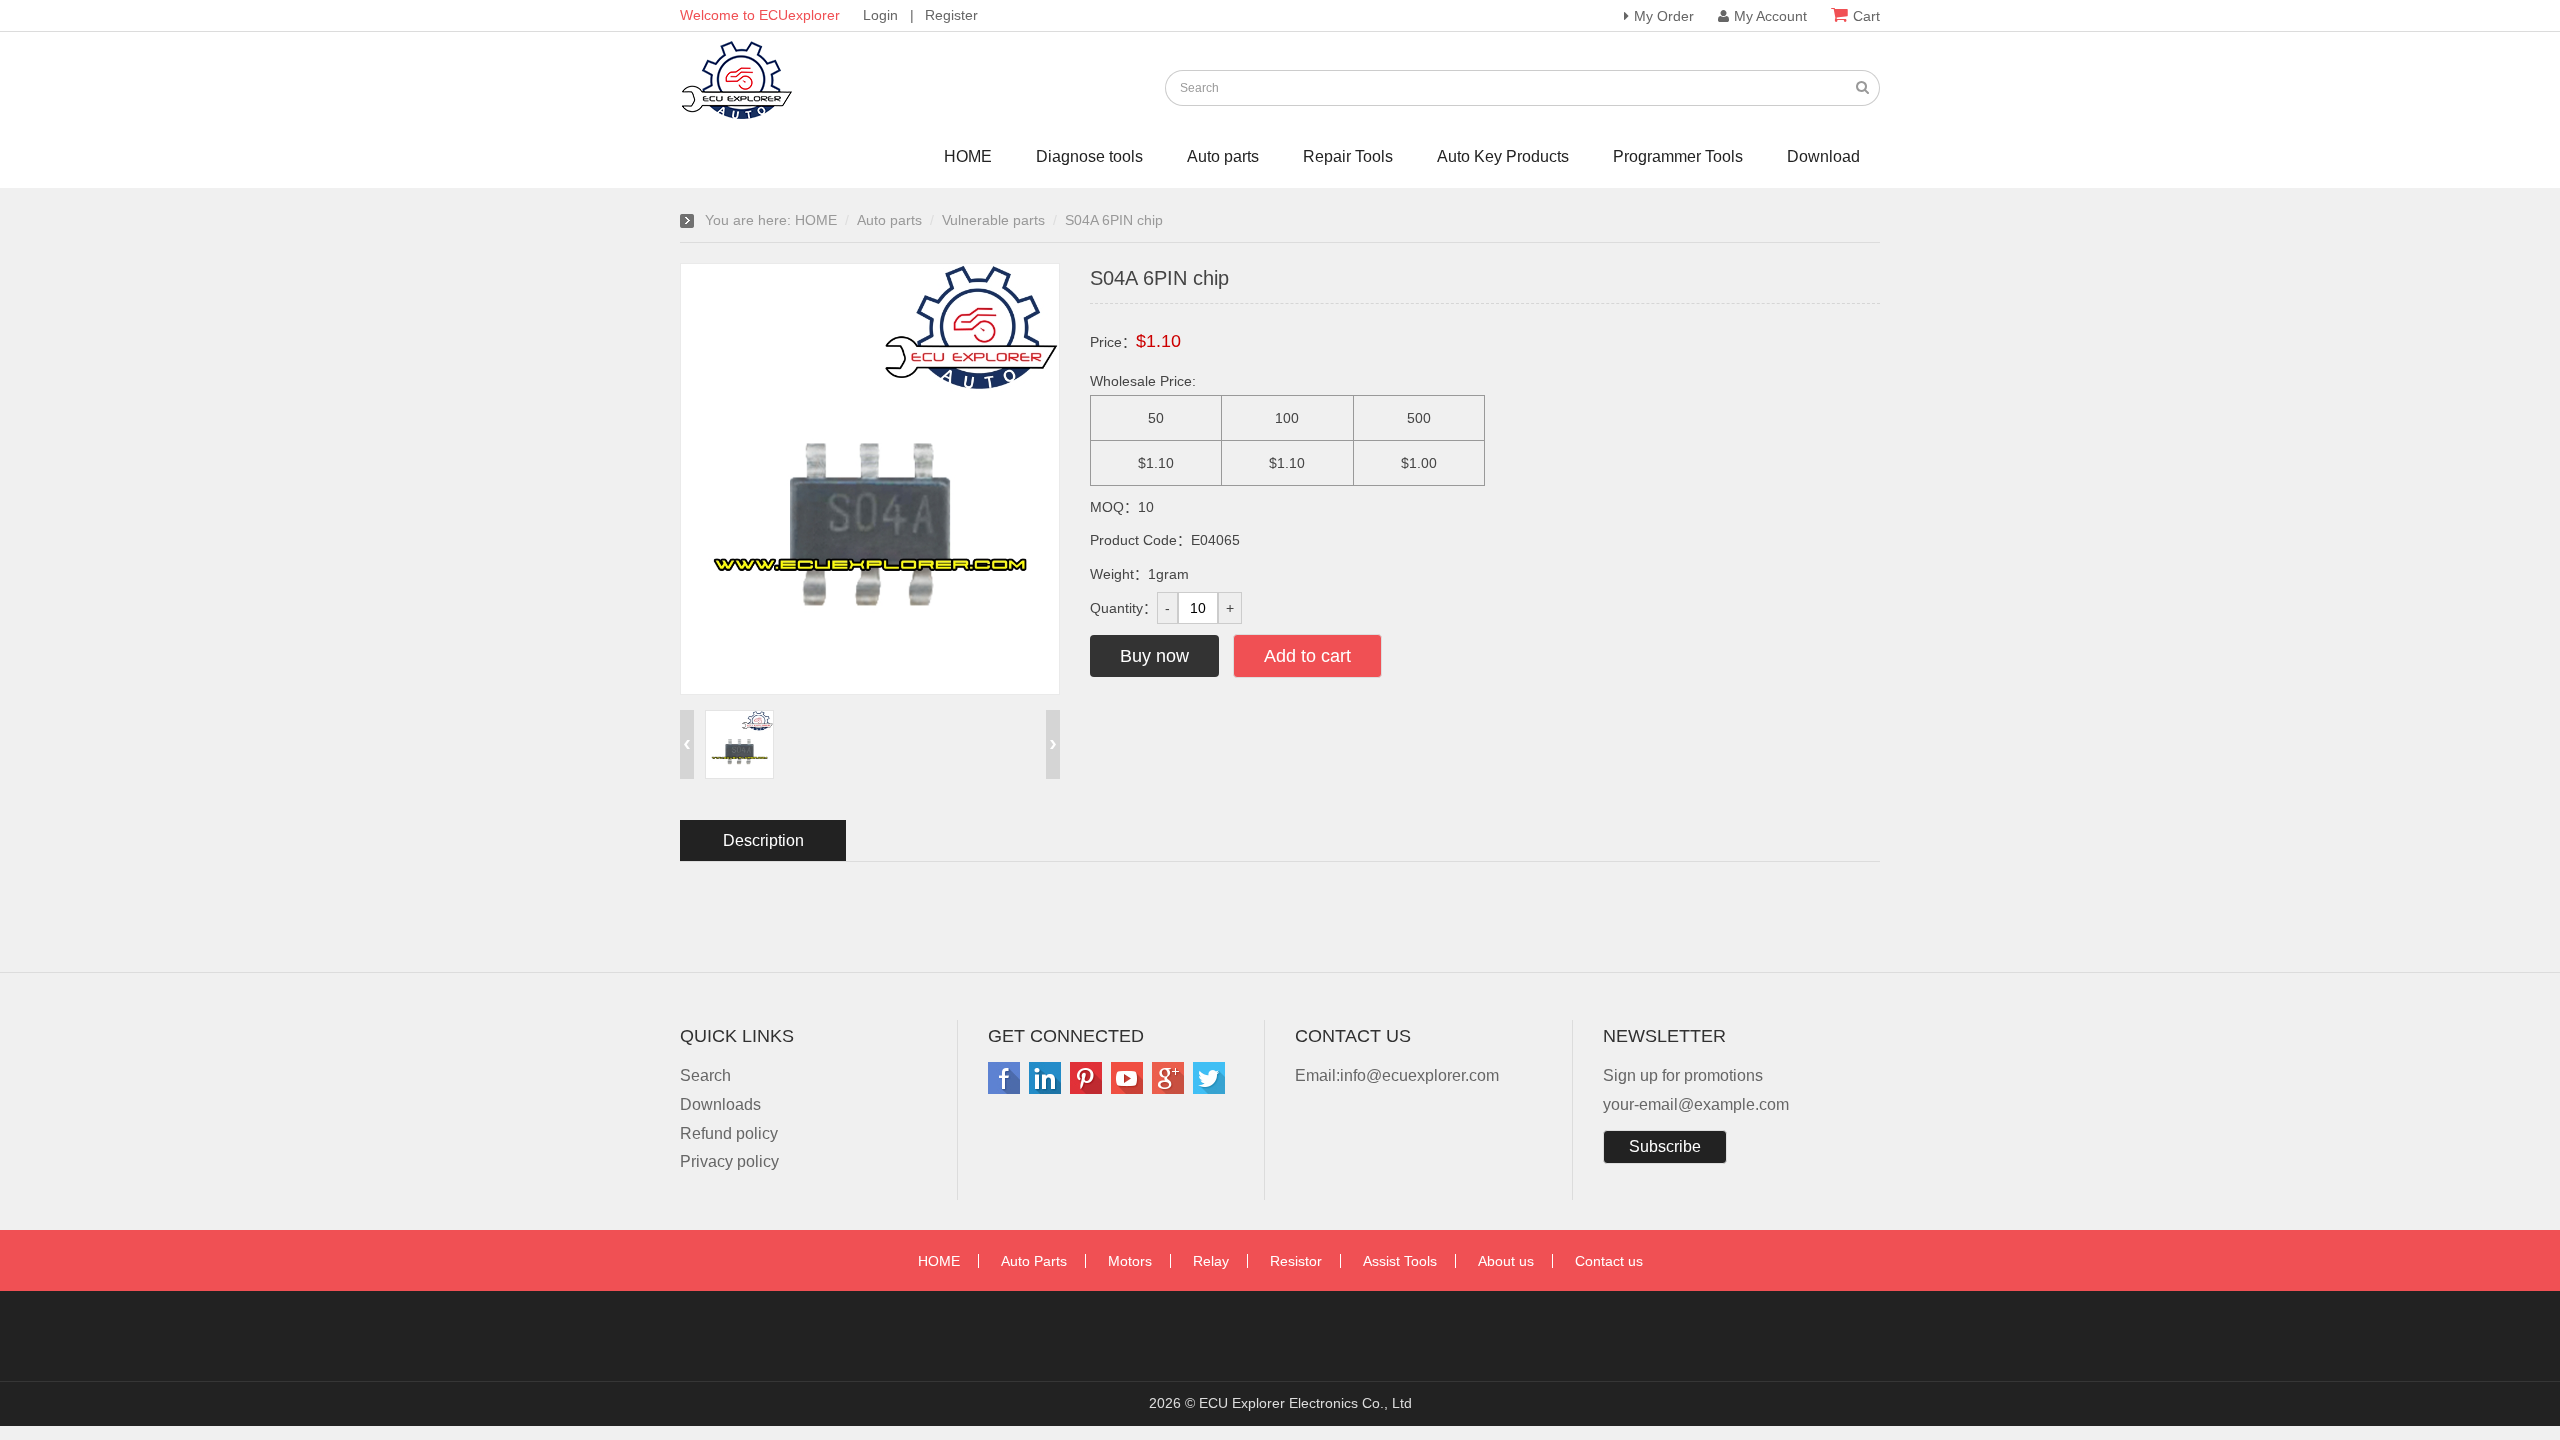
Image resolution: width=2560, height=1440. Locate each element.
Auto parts (1223, 156)
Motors (1130, 1261)
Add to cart (1307, 656)
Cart (1866, 16)
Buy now (1154, 656)
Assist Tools (1400, 1261)
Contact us (1609, 1261)
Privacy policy (729, 1161)
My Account (1770, 16)
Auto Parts (1034, 1261)
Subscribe (1665, 1146)
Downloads (720, 1104)
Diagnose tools (1089, 156)
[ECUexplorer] (740, 114)
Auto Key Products (1503, 156)
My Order (1664, 16)
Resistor (1296, 1261)
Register (951, 15)
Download (1823, 156)
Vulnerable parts (993, 220)
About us (1506, 1261)
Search (705, 1075)
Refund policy (729, 1133)
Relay (1211, 1261)
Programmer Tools (1678, 156)
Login (880, 15)
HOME (968, 156)
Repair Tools (1348, 156)
